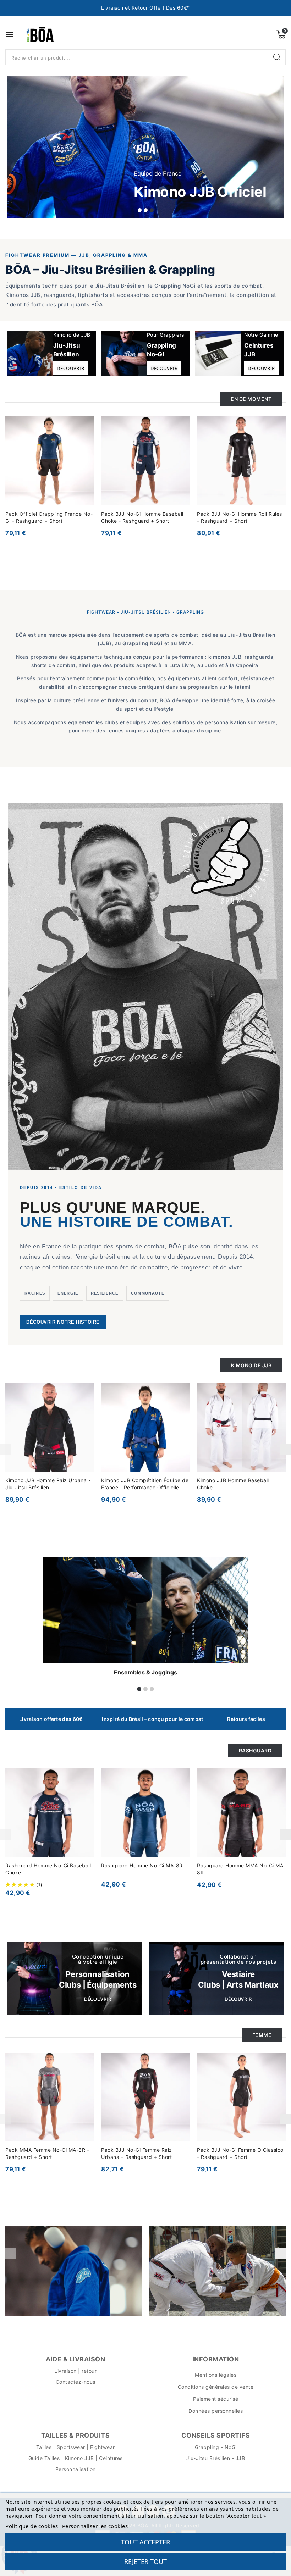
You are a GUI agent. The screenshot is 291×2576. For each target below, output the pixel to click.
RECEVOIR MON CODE (97, 1356)
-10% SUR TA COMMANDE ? (132, 1302)
